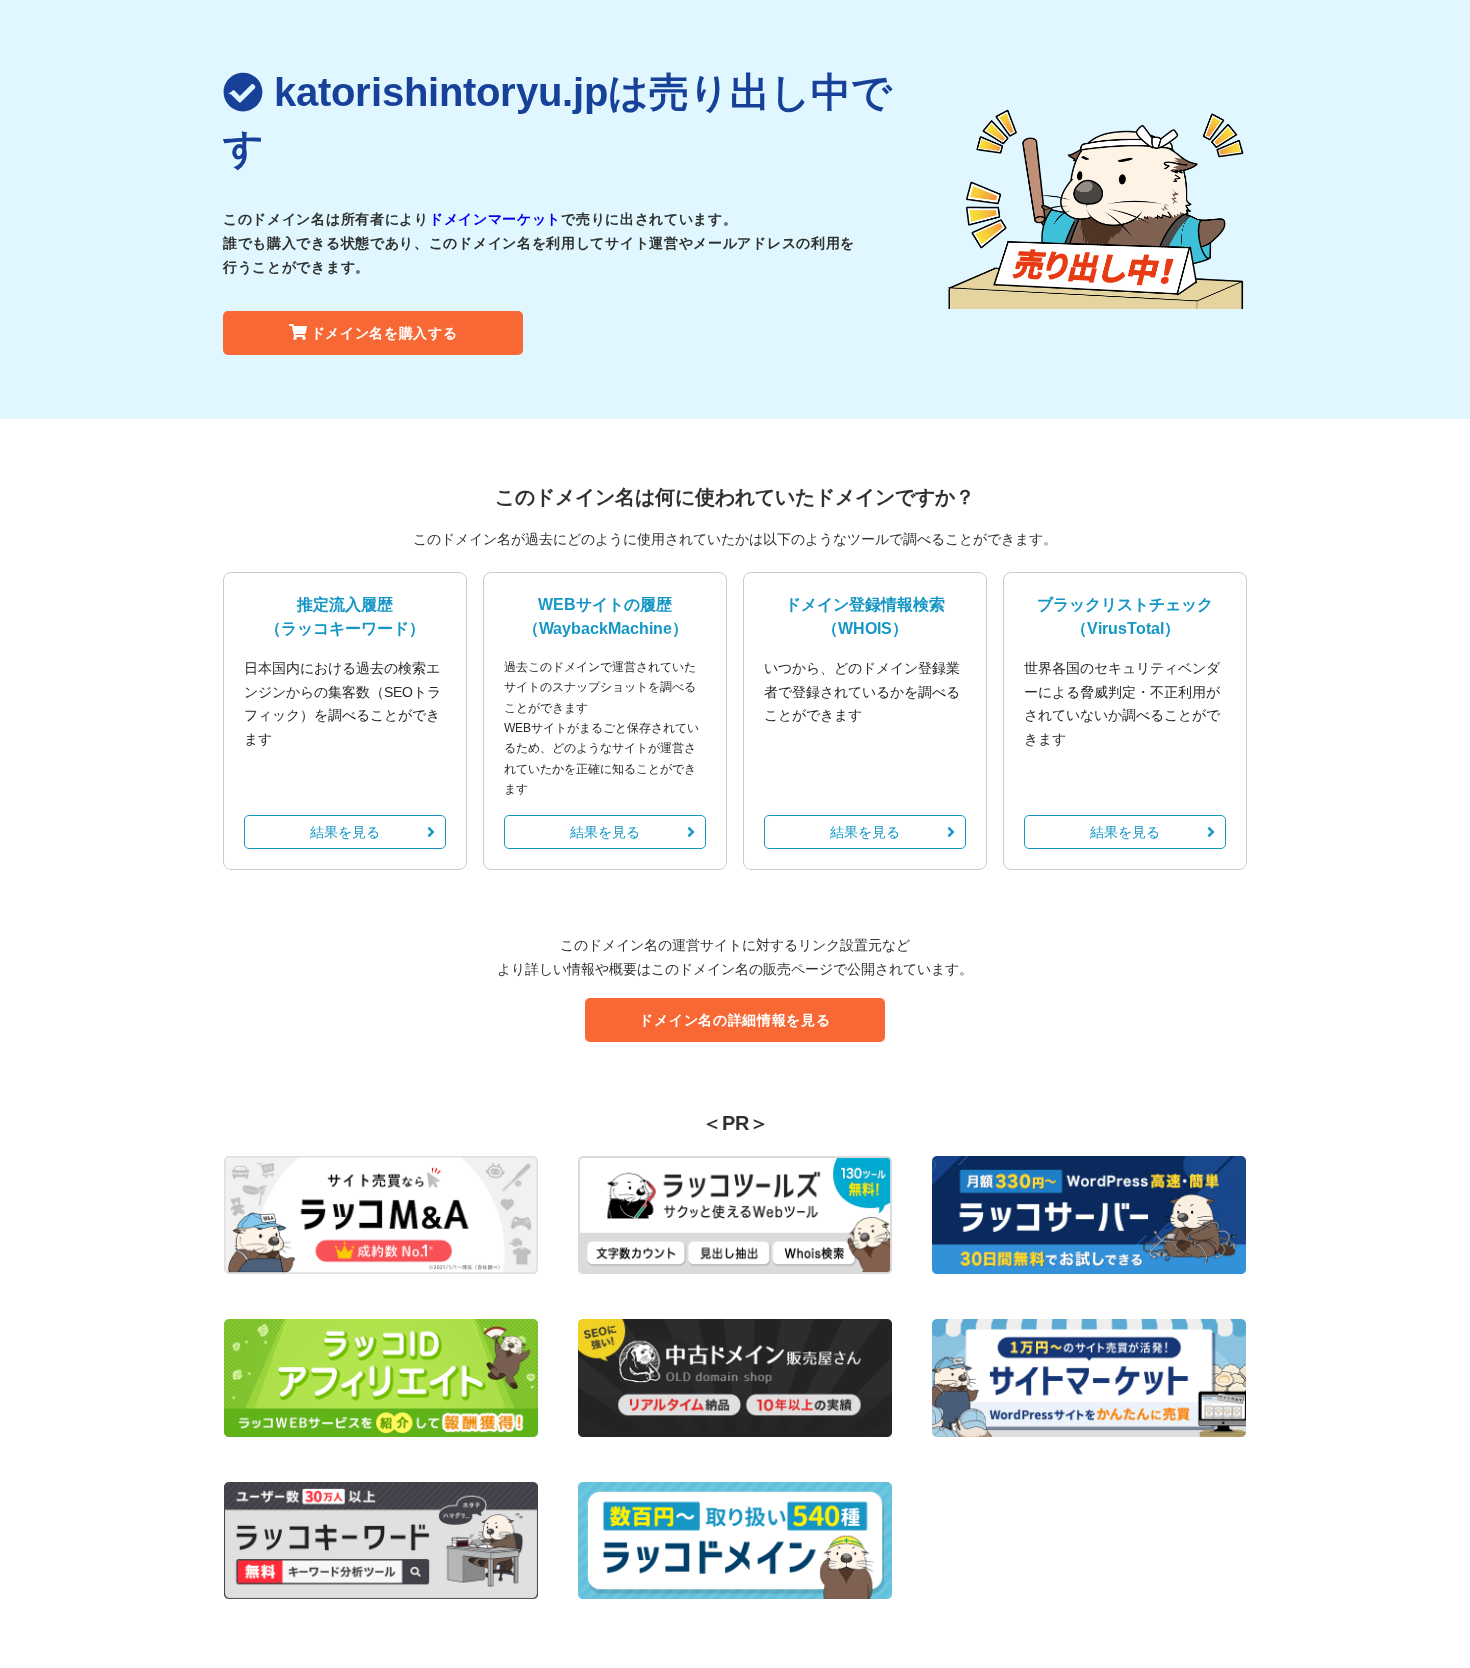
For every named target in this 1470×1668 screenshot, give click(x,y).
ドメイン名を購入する (384, 333)
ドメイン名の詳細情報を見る (734, 1020)
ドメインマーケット (495, 219)
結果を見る (345, 832)
